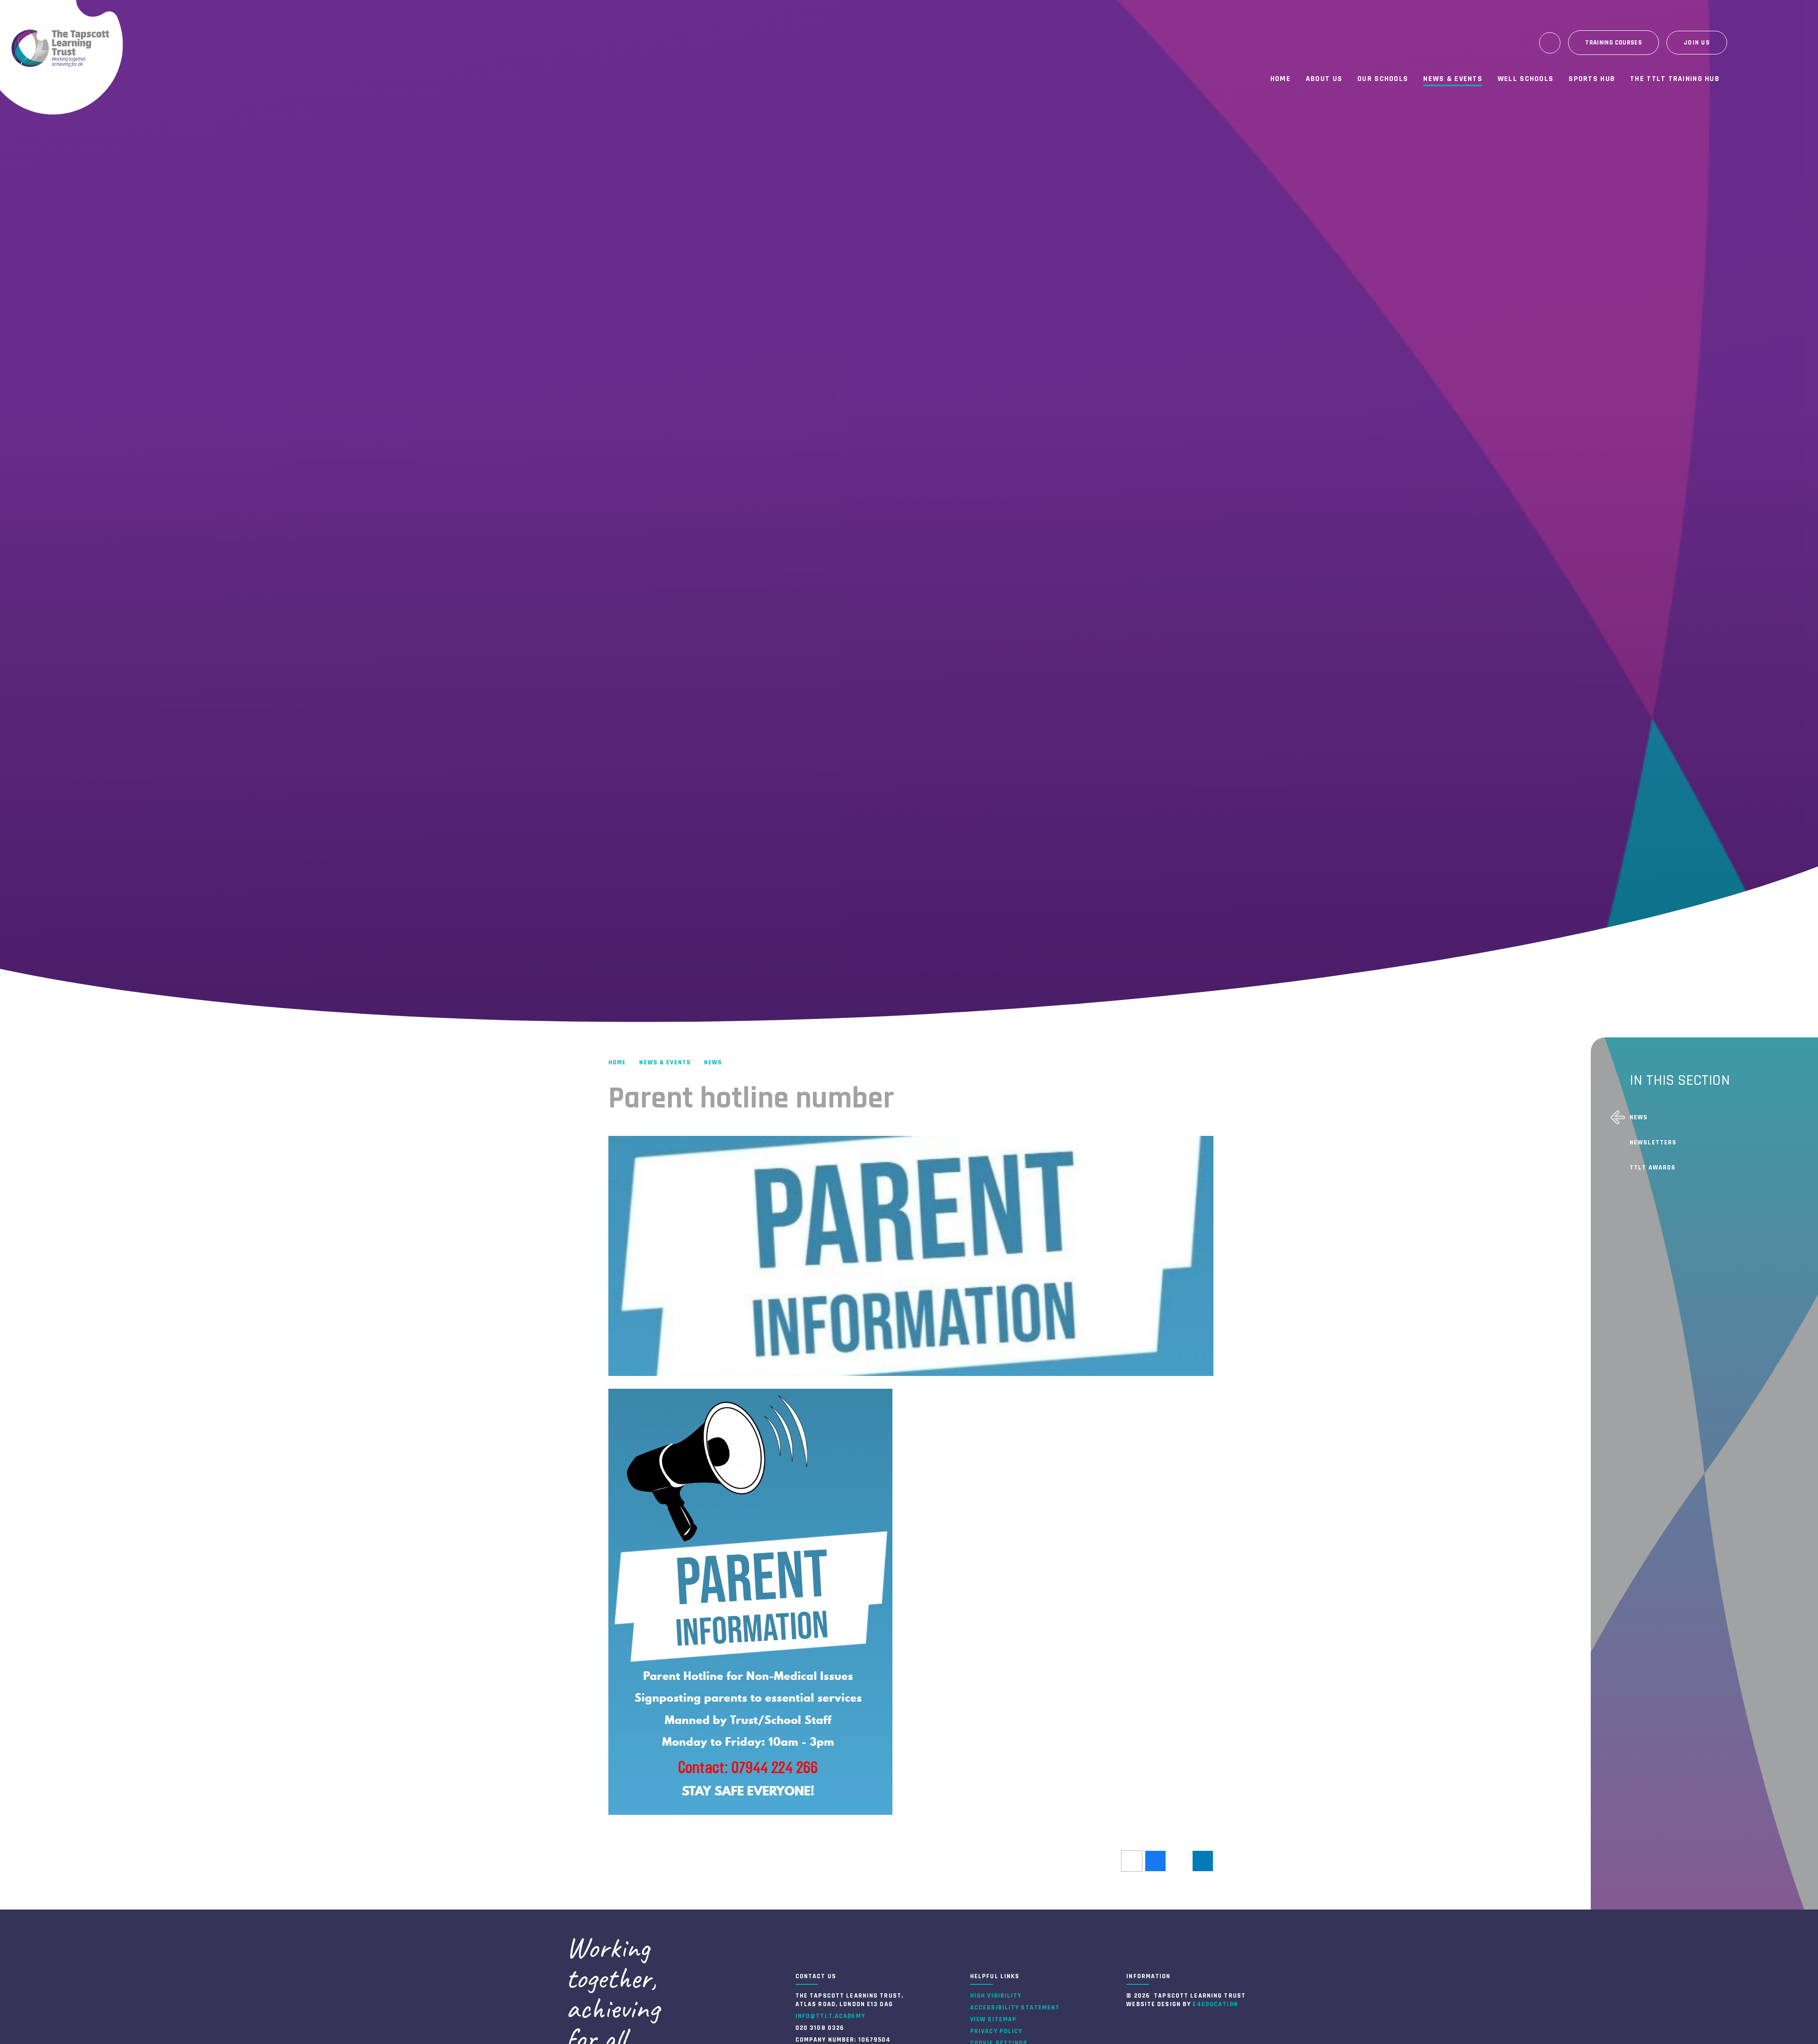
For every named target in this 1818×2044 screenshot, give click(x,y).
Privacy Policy (996, 2031)
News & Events (665, 1062)
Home (617, 1062)
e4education (1215, 2004)
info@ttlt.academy (830, 2016)
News (713, 1062)
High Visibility (996, 1996)
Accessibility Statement (1015, 2008)
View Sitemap (993, 2019)
